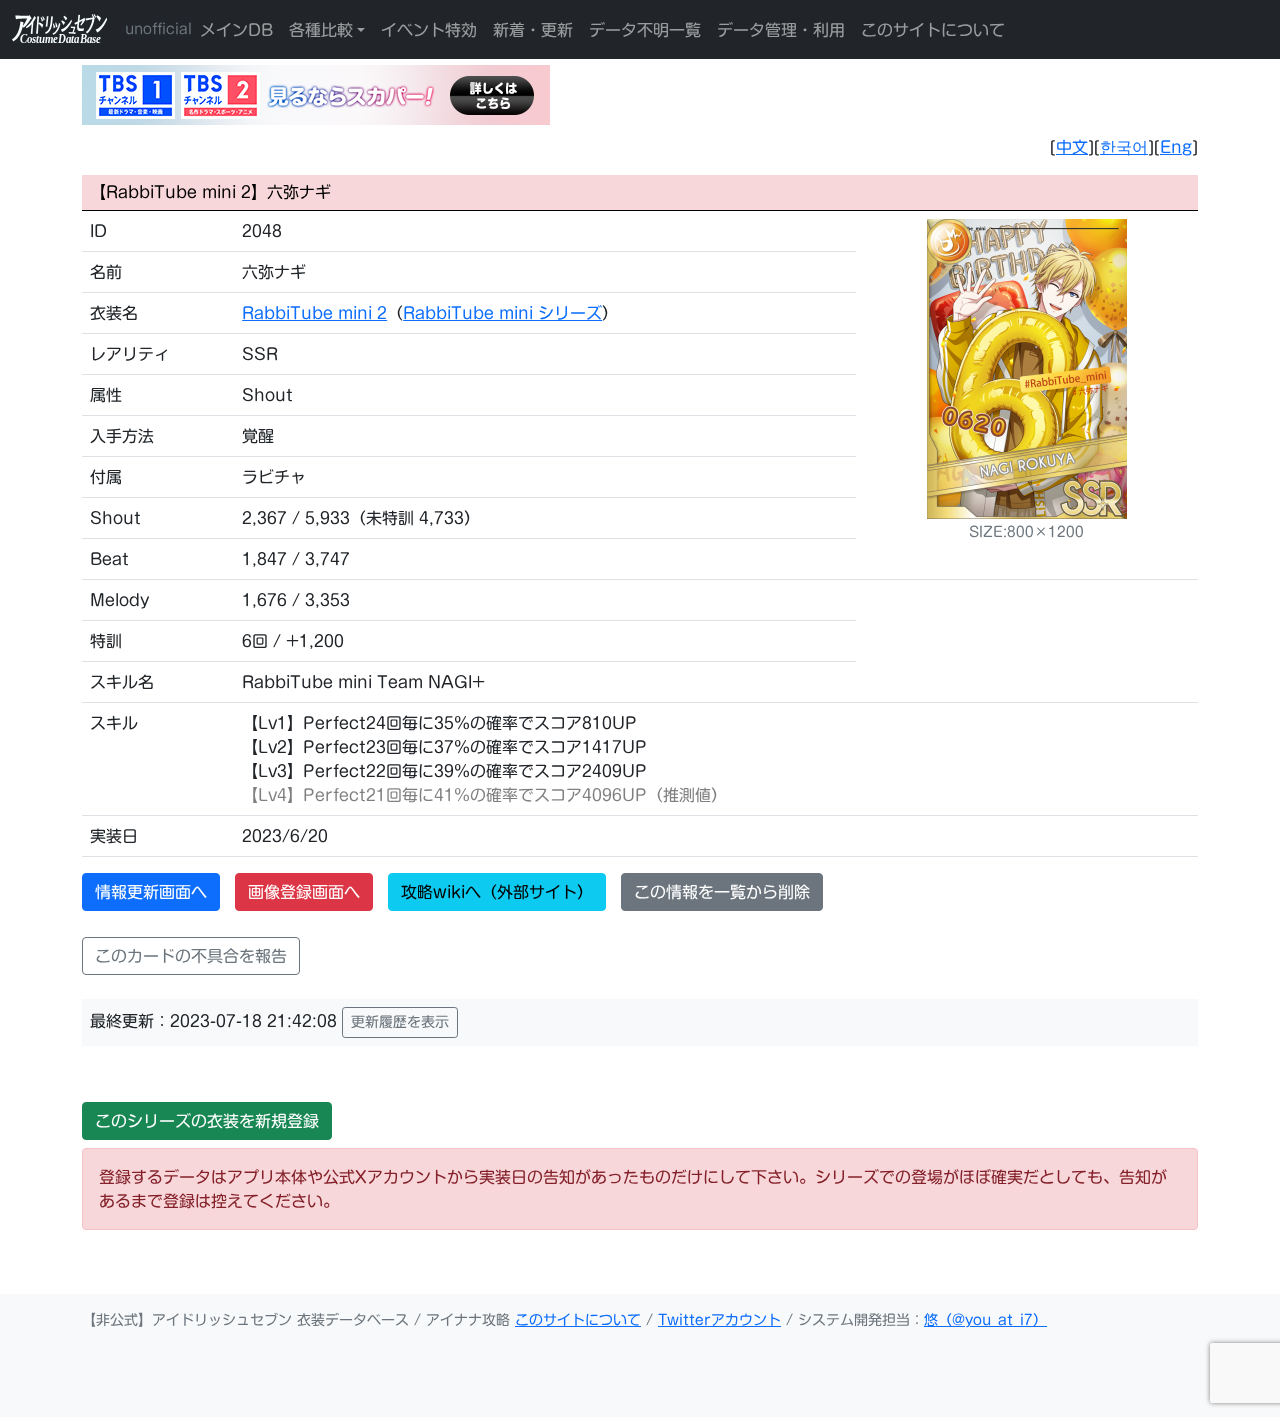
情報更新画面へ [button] (151, 892)
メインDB (236, 30)
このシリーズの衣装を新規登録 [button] (207, 1121)
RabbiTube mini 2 (314, 313)
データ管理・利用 (781, 30)
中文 (1072, 147)
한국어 (1124, 147)
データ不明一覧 (645, 30)
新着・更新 (533, 30)
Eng (1176, 147)
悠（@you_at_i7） (985, 1320)
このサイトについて (933, 30)
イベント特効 (429, 30)
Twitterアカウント (719, 1320)
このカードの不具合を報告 (191, 956)
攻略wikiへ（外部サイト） (497, 892)
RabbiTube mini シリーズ (502, 313)
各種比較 (321, 30)
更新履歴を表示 (400, 1022)
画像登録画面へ (304, 892)
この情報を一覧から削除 (722, 892)
